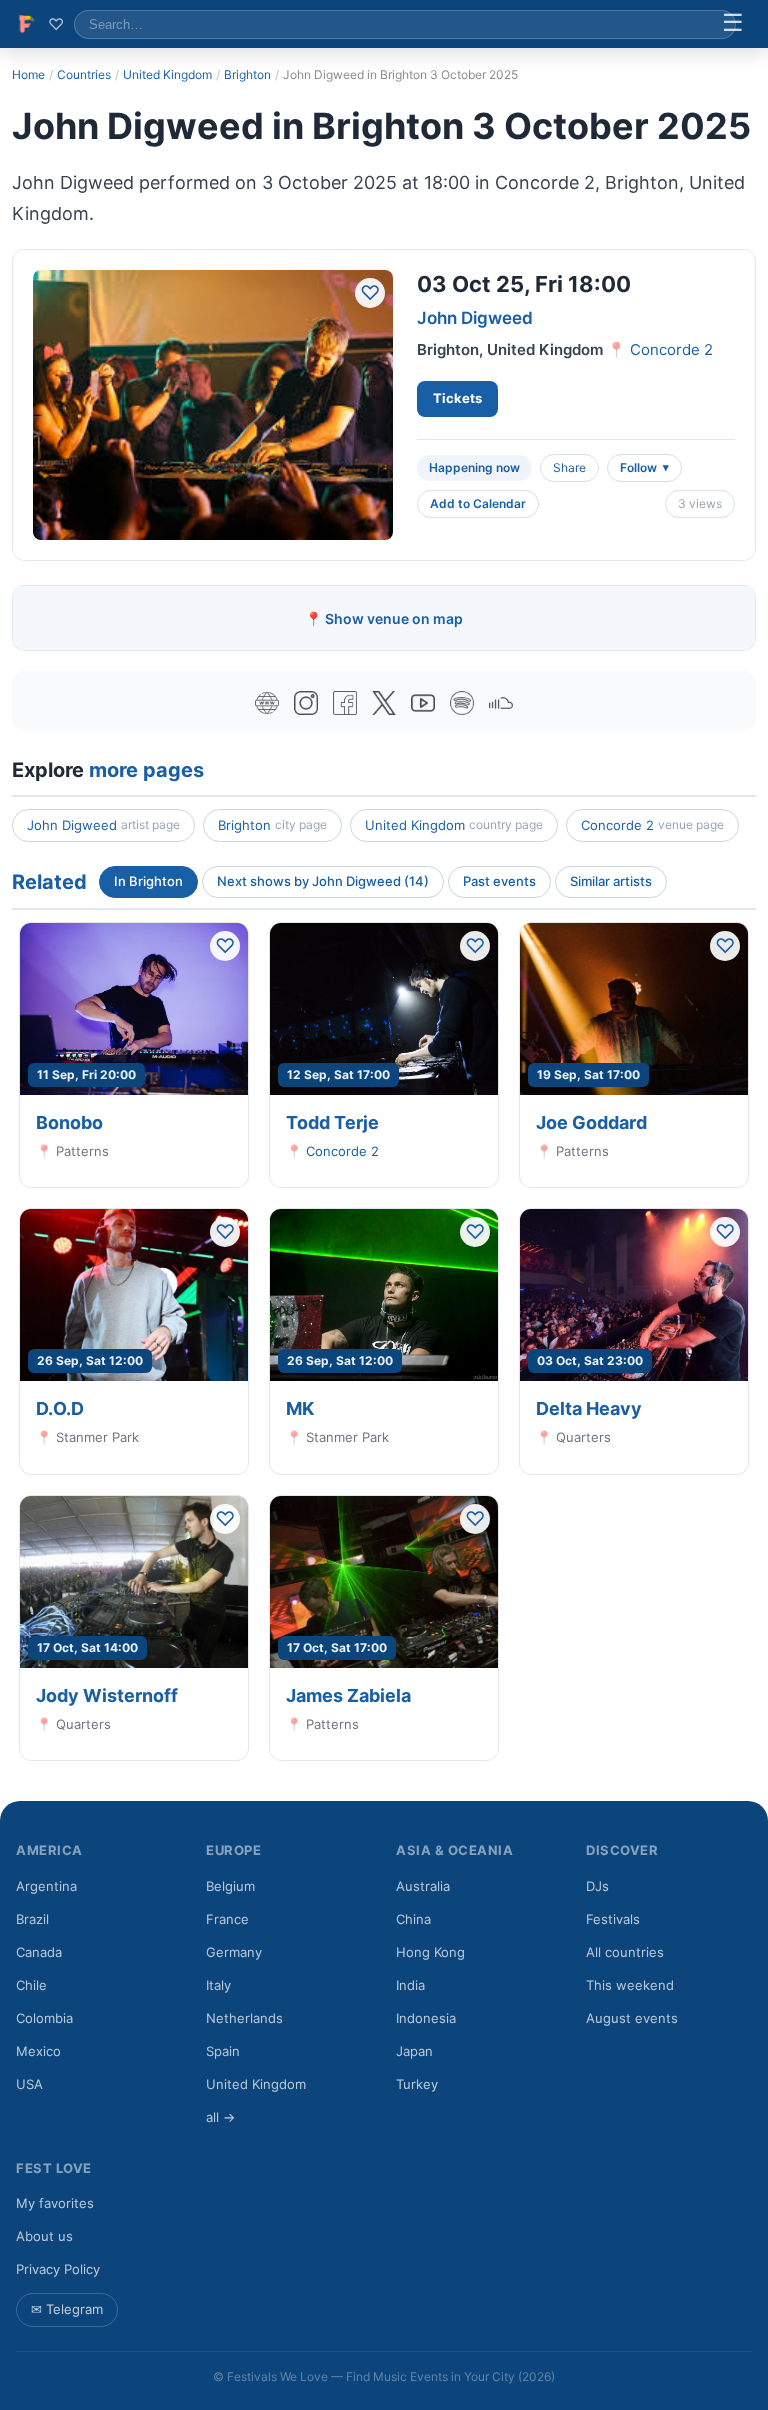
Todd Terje (332, 1122)
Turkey (417, 2084)
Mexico (38, 2051)
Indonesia (426, 2018)
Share (569, 467)
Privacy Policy (58, 2269)
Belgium (230, 1886)
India (410, 1985)
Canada (39, 1952)
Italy (218, 1985)
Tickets (457, 398)
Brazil (32, 1919)
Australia (423, 1886)
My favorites (55, 2203)
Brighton (247, 74)
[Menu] (733, 24)
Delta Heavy (589, 1408)
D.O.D (60, 1408)
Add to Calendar (478, 503)
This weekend (630, 1985)
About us (44, 2236)
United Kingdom (167, 74)
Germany (234, 1952)
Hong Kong (430, 1952)
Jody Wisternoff (107, 1695)
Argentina (46, 1886)
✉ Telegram (67, 2309)
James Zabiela (348, 1695)
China (413, 1919)
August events (632, 2018)
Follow (638, 467)
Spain (223, 2051)
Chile (31, 1985)
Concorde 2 (671, 349)
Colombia (44, 2018)
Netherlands (244, 2018)
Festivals (613, 1919)
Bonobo (69, 1122)
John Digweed (475, 318)
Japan (414, 2051)
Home (28, 74)
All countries (625, 1952)
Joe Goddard (591, 1122)
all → (220, 2117)
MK (300, 1408)
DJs (597, 1886)
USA (29, 2084)
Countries (84, 74)
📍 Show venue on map (384, 618)
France (227, 1919)
